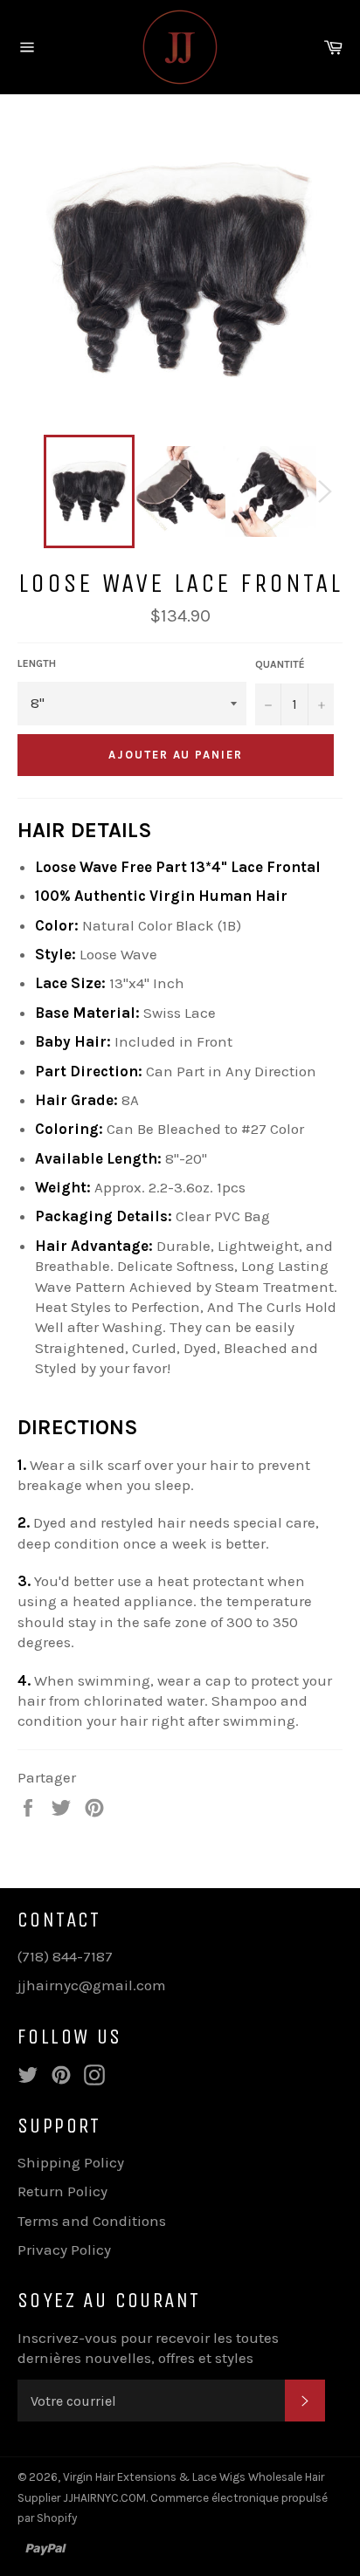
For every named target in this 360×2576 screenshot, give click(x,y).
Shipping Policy (71, 2162)
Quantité (280, 664)
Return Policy (62, 2191)
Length (37, 663)
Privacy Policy (64, 2250)
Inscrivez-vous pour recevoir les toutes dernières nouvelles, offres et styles (148, 2348)
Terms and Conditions (92, 2221)
